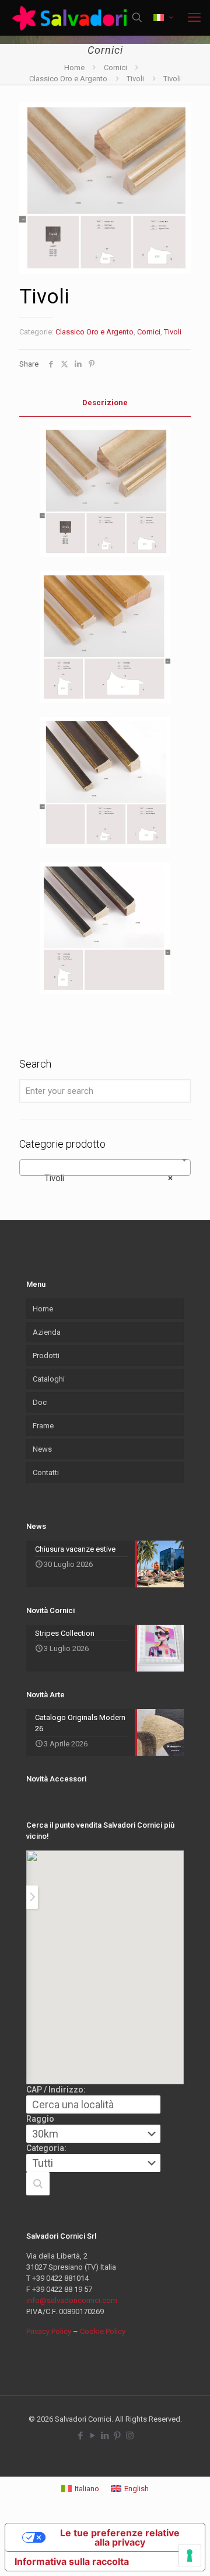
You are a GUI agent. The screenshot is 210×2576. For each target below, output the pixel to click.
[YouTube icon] (93, 2436)
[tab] (105, 403)
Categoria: (46, 2148)
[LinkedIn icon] (105, 2436)
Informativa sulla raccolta (72, 2561)
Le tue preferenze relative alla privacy (120, 2537)
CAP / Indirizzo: (56, 2090)
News (42, 1449)
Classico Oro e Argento (68, 79)
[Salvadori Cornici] (71, 18)
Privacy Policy (49, 2331)
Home (74, 68)
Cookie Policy (103, 2331)
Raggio (40, 2119)
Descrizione (105, 403)
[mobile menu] (194, 18)
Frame (43, 1426)
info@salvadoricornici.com (72, 2300)
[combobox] (105, 1168)
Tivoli (135, 79)
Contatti (46, 1472)
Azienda (47, 1332)
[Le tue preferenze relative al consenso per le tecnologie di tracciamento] (190, 2556)
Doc (40, 1402)
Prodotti (46, 1356)
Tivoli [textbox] (101, 1178)
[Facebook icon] (81, 2436)
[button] (38, 2184)
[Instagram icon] (130, 2436)
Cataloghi (49, 1379)
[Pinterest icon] (118, 2436)
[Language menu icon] (163, 18)
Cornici (116, 68)
